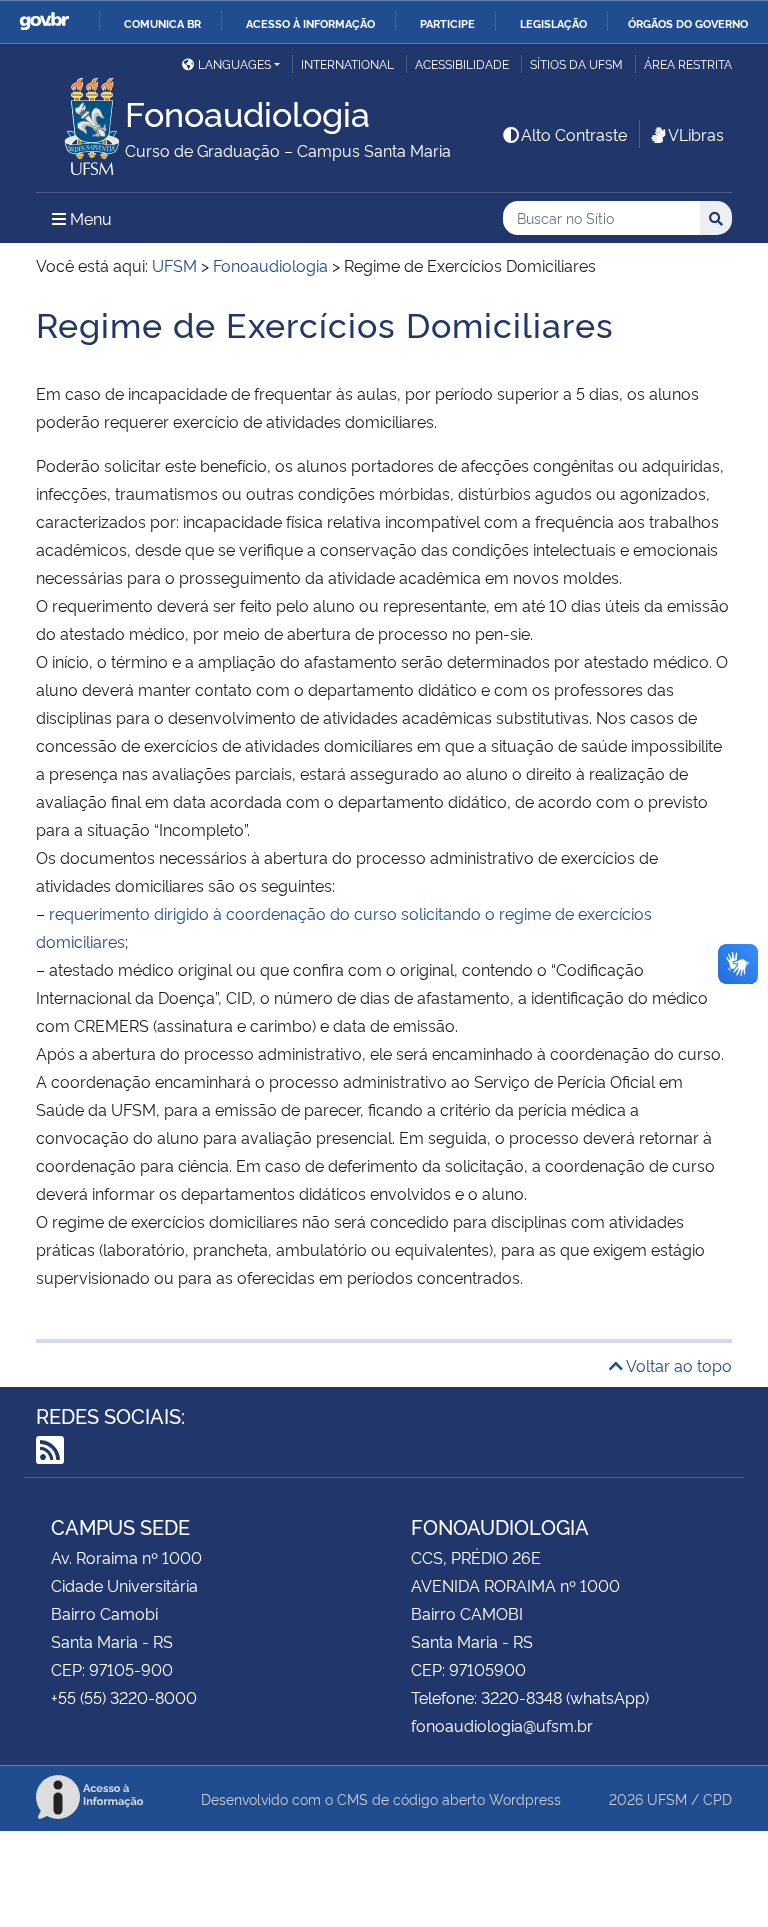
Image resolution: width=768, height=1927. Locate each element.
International (347, 63)
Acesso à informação (310, 23)
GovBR (44, 21)
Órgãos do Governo (688, 23)
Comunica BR (162, 23)
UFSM (667, 1798)
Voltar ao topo (677, 1365)
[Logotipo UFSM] (80, 121)
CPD (717, 1798)
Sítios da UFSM (576, 63)
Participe (447, 23)
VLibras (696, 134)
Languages (234, 63)
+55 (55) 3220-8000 (124, 1697)
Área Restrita (688, 63)
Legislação (553, 23)
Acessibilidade (462, 63)
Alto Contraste (574, 134)
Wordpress (525, 1798)
